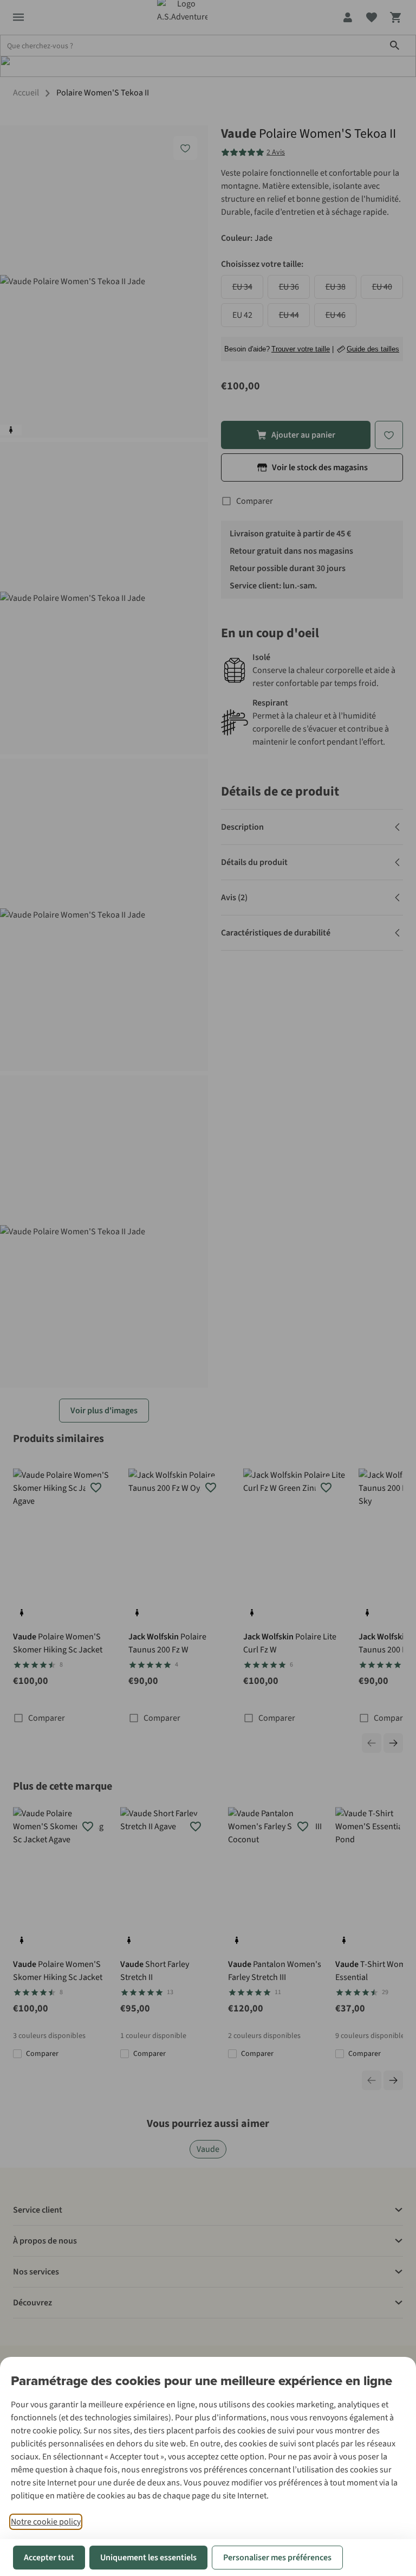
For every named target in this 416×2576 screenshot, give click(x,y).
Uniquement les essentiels (148, 2558)
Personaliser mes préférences (277, 2558)
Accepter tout (49, 2558)
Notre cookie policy (46, 2522)
